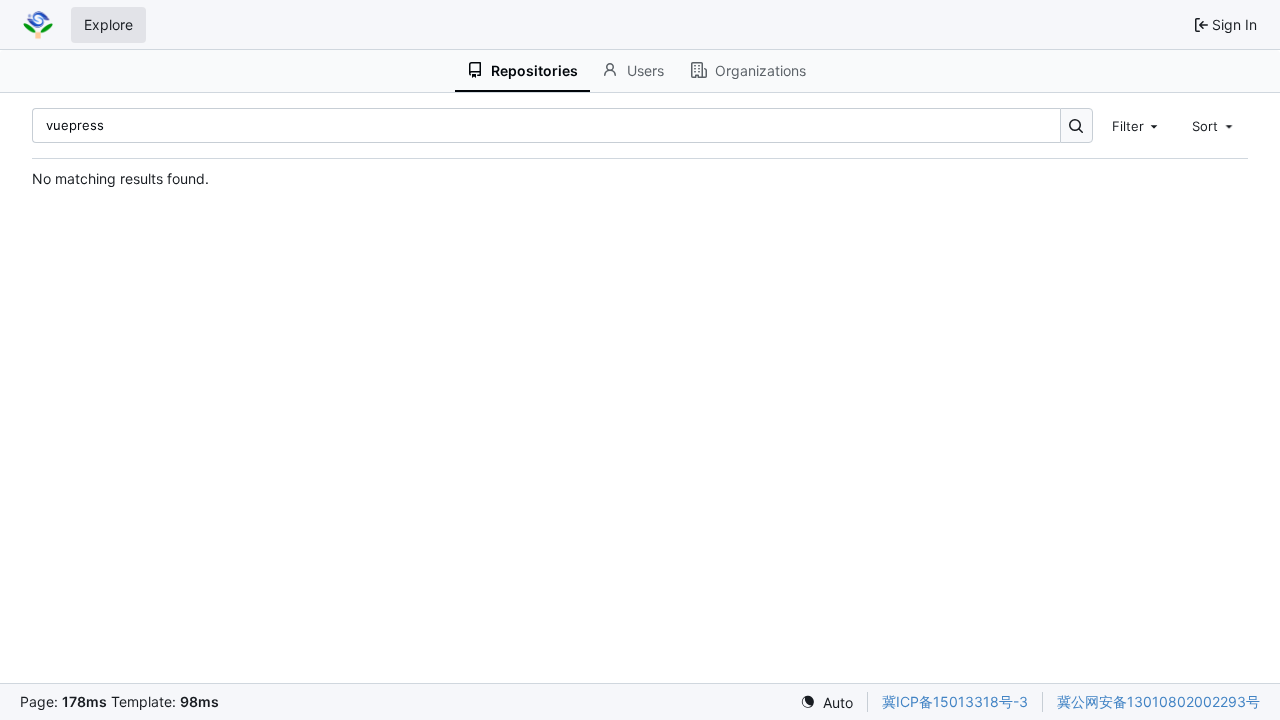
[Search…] (1076, 125)
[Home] (38, 25)
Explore (108, 24)
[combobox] (1137, 125)
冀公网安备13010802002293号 (1158, 701)
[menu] (826, 702)
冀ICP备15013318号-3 (955, 701)
